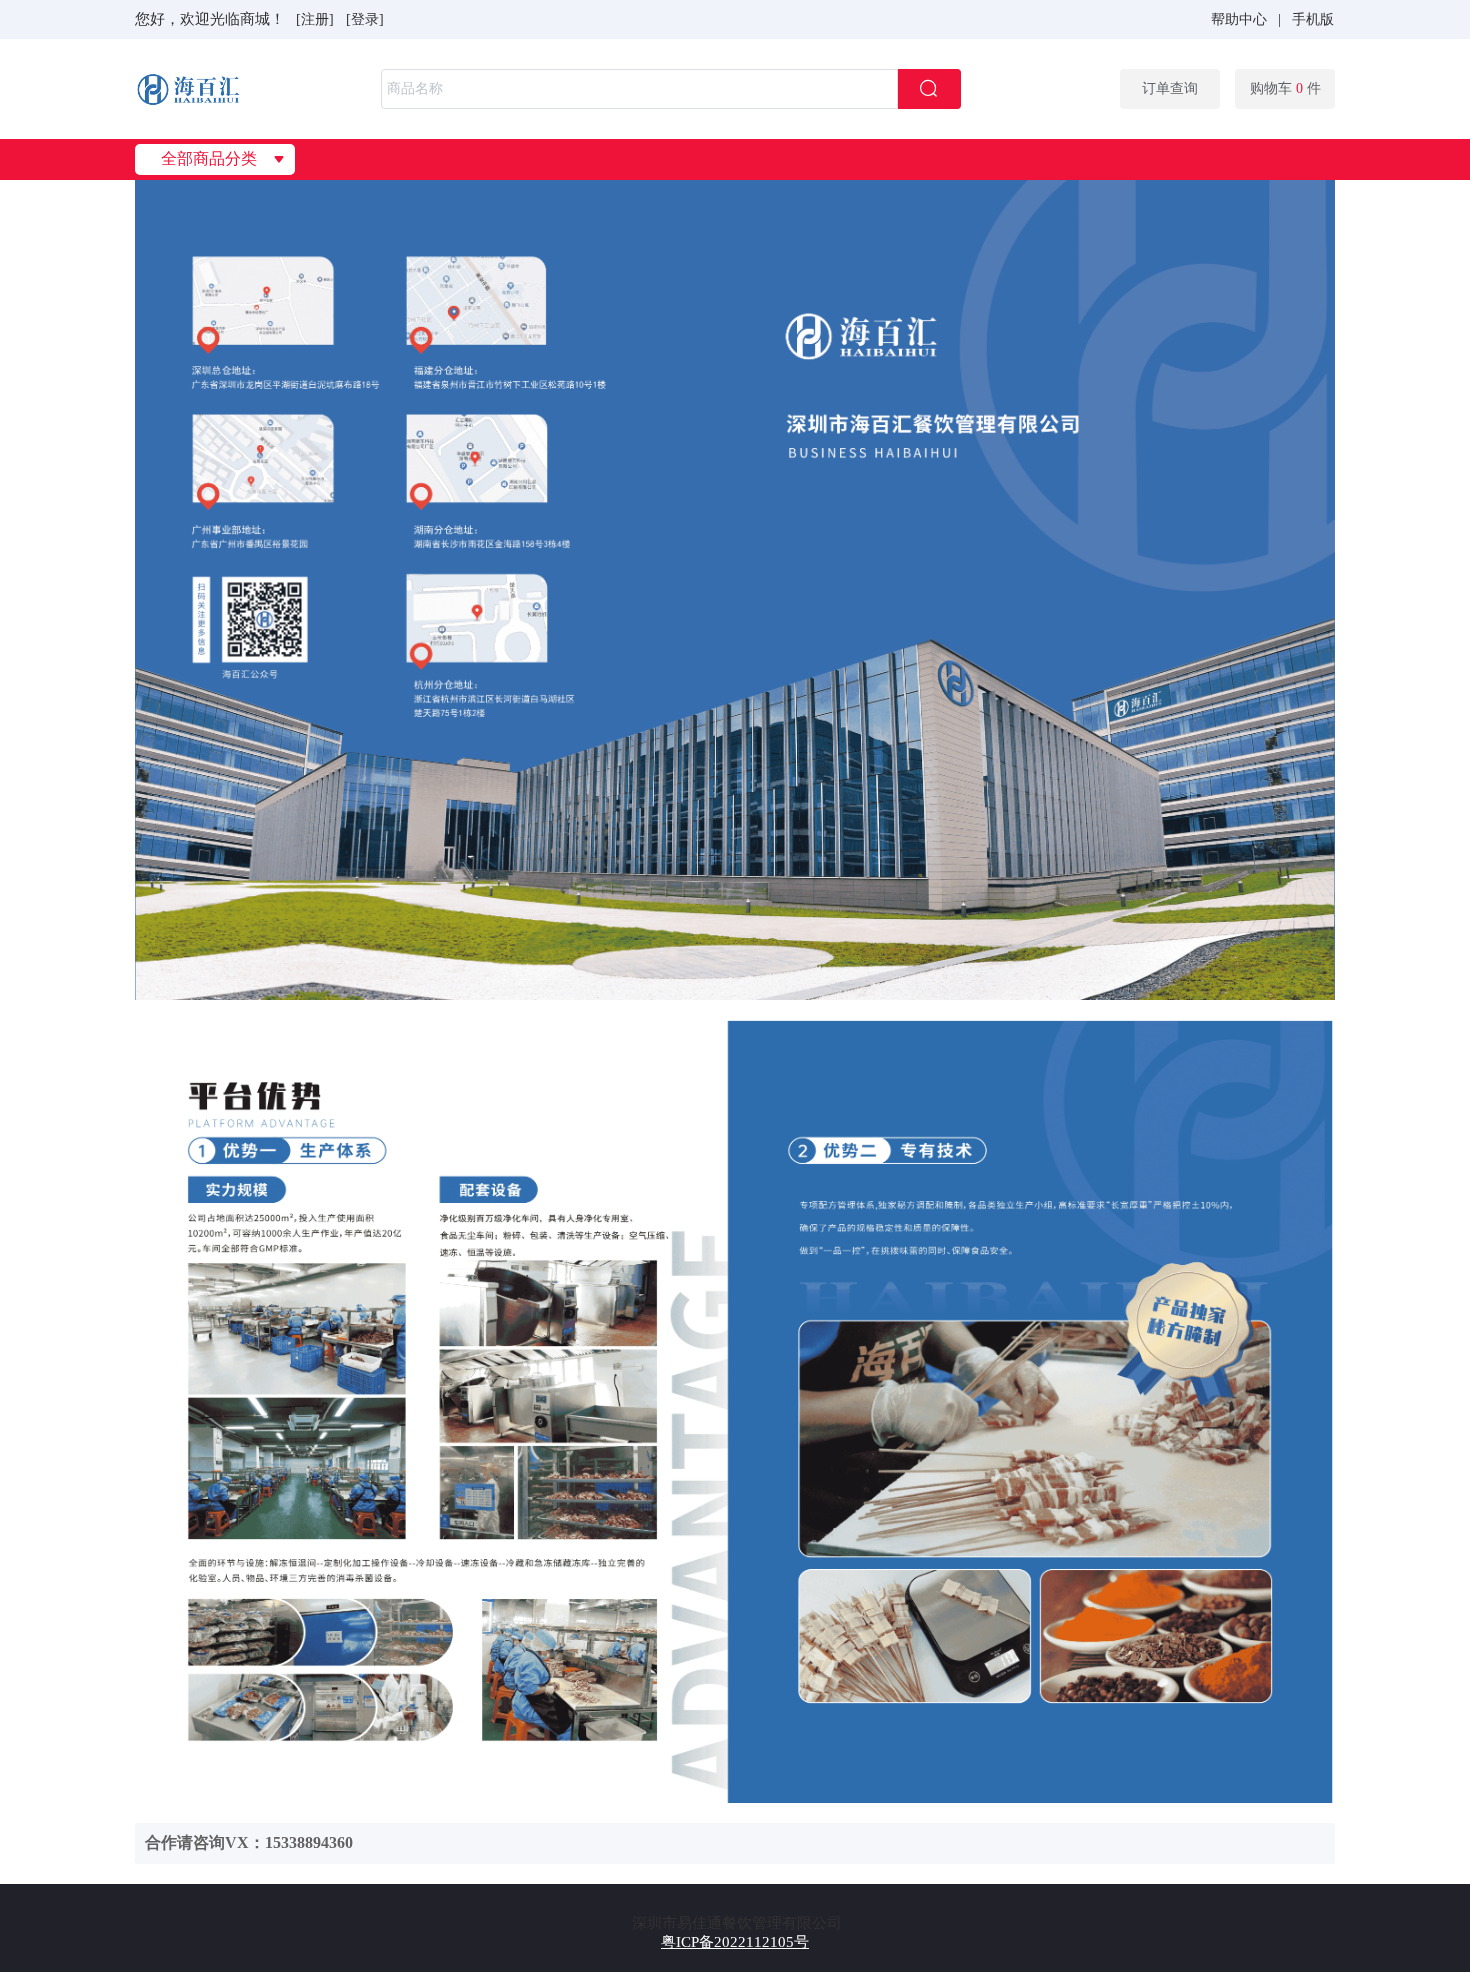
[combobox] (671, 89)
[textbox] (639, 89)
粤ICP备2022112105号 (735, 1942)
